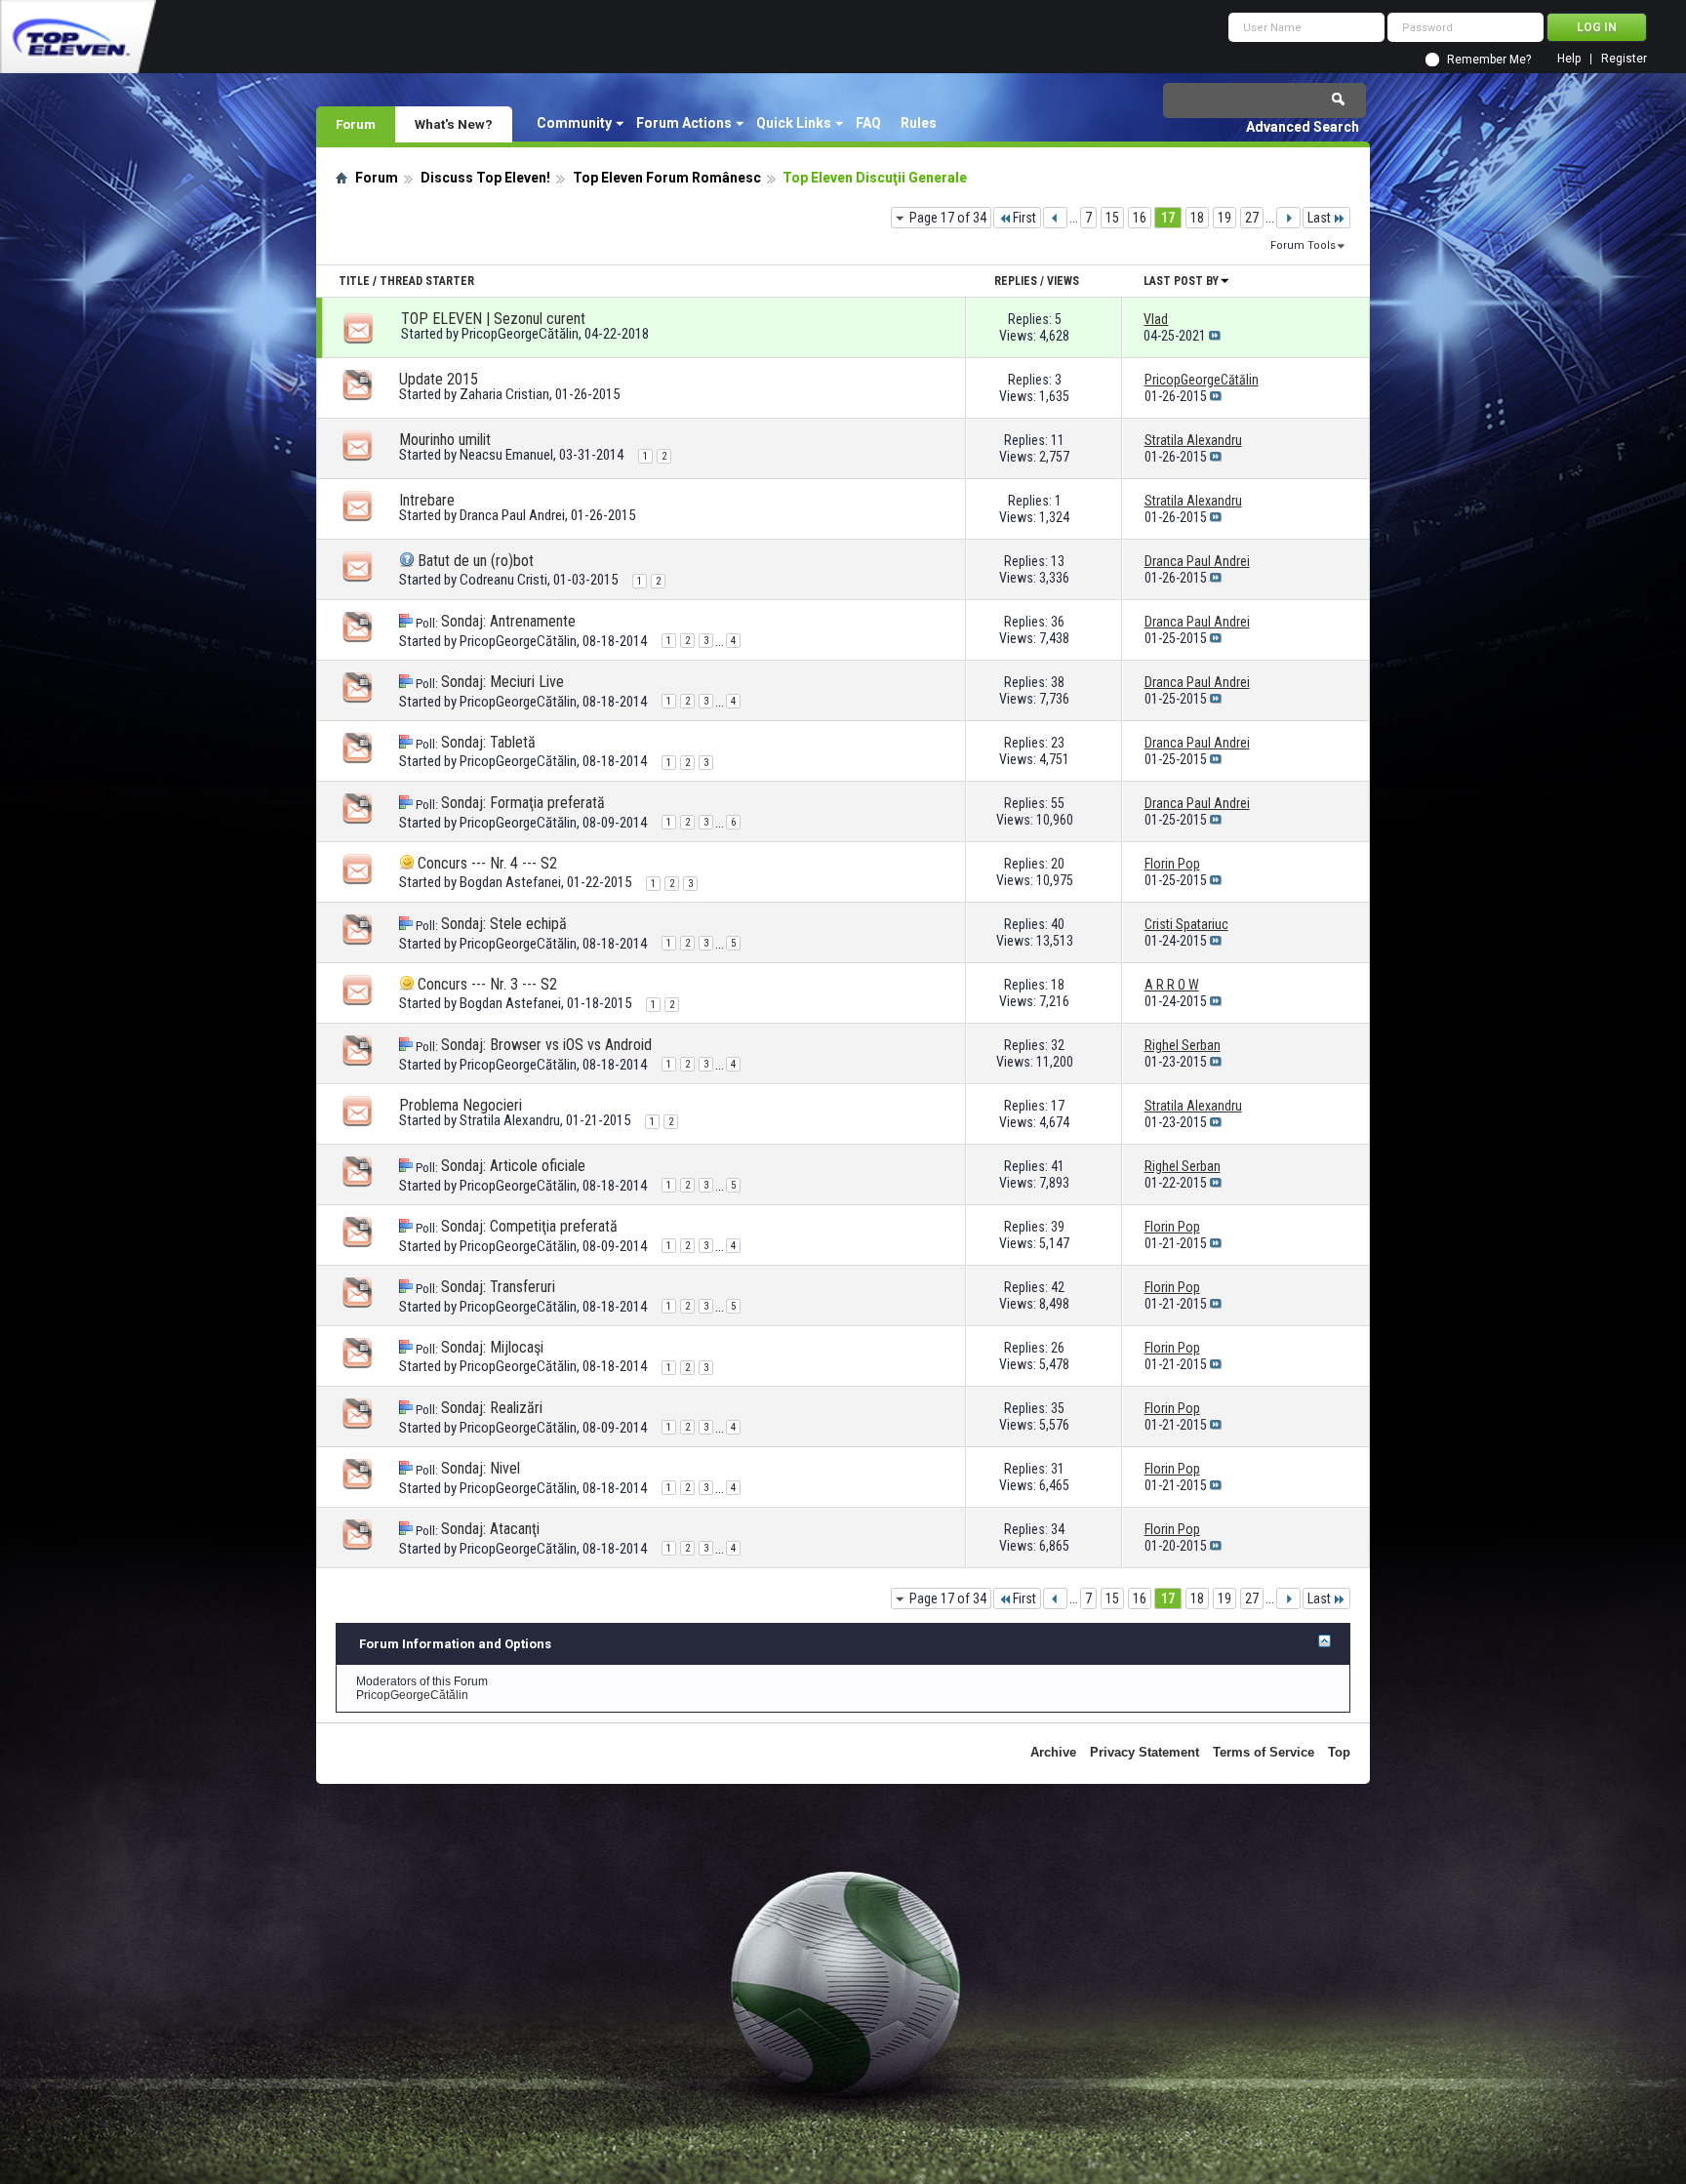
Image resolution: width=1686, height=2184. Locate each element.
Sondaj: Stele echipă (504, 924)
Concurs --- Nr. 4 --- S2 (487, 863)
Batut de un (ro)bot (476, 561)
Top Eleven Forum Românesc (667, 178)
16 (1140, 218)
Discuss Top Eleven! (485, 178)
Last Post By (1181, 281)
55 (1058, 803)
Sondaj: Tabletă (488, 742)
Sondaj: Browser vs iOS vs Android (546, 1045)
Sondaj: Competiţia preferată (529, 1226)
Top (1339, 1752)
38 (1058, 682)
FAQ (868, 123)
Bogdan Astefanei (510, 882)
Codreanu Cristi (503, 580)
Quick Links (794, 123)
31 (1058, 1469)
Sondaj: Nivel (481, 1468)
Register (1624, 59)
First (1024, 218)
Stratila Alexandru (510, 1120)
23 (1058, 743)
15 (1112, 218)
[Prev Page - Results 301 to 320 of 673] (1055, 218)
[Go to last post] (1215, 336)
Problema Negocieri (461, 1105)
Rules (919, 123)
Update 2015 (439, 379)
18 (1197, 218)
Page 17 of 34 (948, 218)
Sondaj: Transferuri (498, 1287)
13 (1058, 561)
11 (1058, 440)
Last (1319, 218)
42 (1058, 1287)
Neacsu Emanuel (506, 455)
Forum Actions (684, 123)
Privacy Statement (1144, 1752)
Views (1063, 281)
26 (1058, 1348)
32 (1058, 1045)
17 (1168, 218)
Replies (1016, 281)
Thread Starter (427, 281)
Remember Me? (1489, 60)
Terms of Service (1264, 1752)
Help (1569, 59)
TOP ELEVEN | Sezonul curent (493, 319)
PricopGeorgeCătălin (520, 334)
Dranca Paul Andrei (512, 515)
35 (1058, 1408)
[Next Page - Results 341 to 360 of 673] (1288, 218)
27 (1252, 218)
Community (574, 123)
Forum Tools (1303, 245)
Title (354, 281)
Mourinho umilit (445, 440)
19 (1224, 218)
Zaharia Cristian (504, 394)
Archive (1053, 1752)
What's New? (454, 124)
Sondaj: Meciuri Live (502, 682)
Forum (356, 124)
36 (1058, 622)
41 (1058, 1166)
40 (1058, 924)
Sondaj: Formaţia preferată (523, 803)
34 (1058, 1529)
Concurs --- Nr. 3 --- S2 (487, 984)
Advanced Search (1303, 127)
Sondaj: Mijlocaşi (492, 1347)
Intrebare (427, 500)
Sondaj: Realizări (492, 1408)
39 (1058, 1227)
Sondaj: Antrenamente (508, 621)
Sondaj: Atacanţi (490, 1529)
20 (1058, 864)
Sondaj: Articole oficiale (513, 1166)
